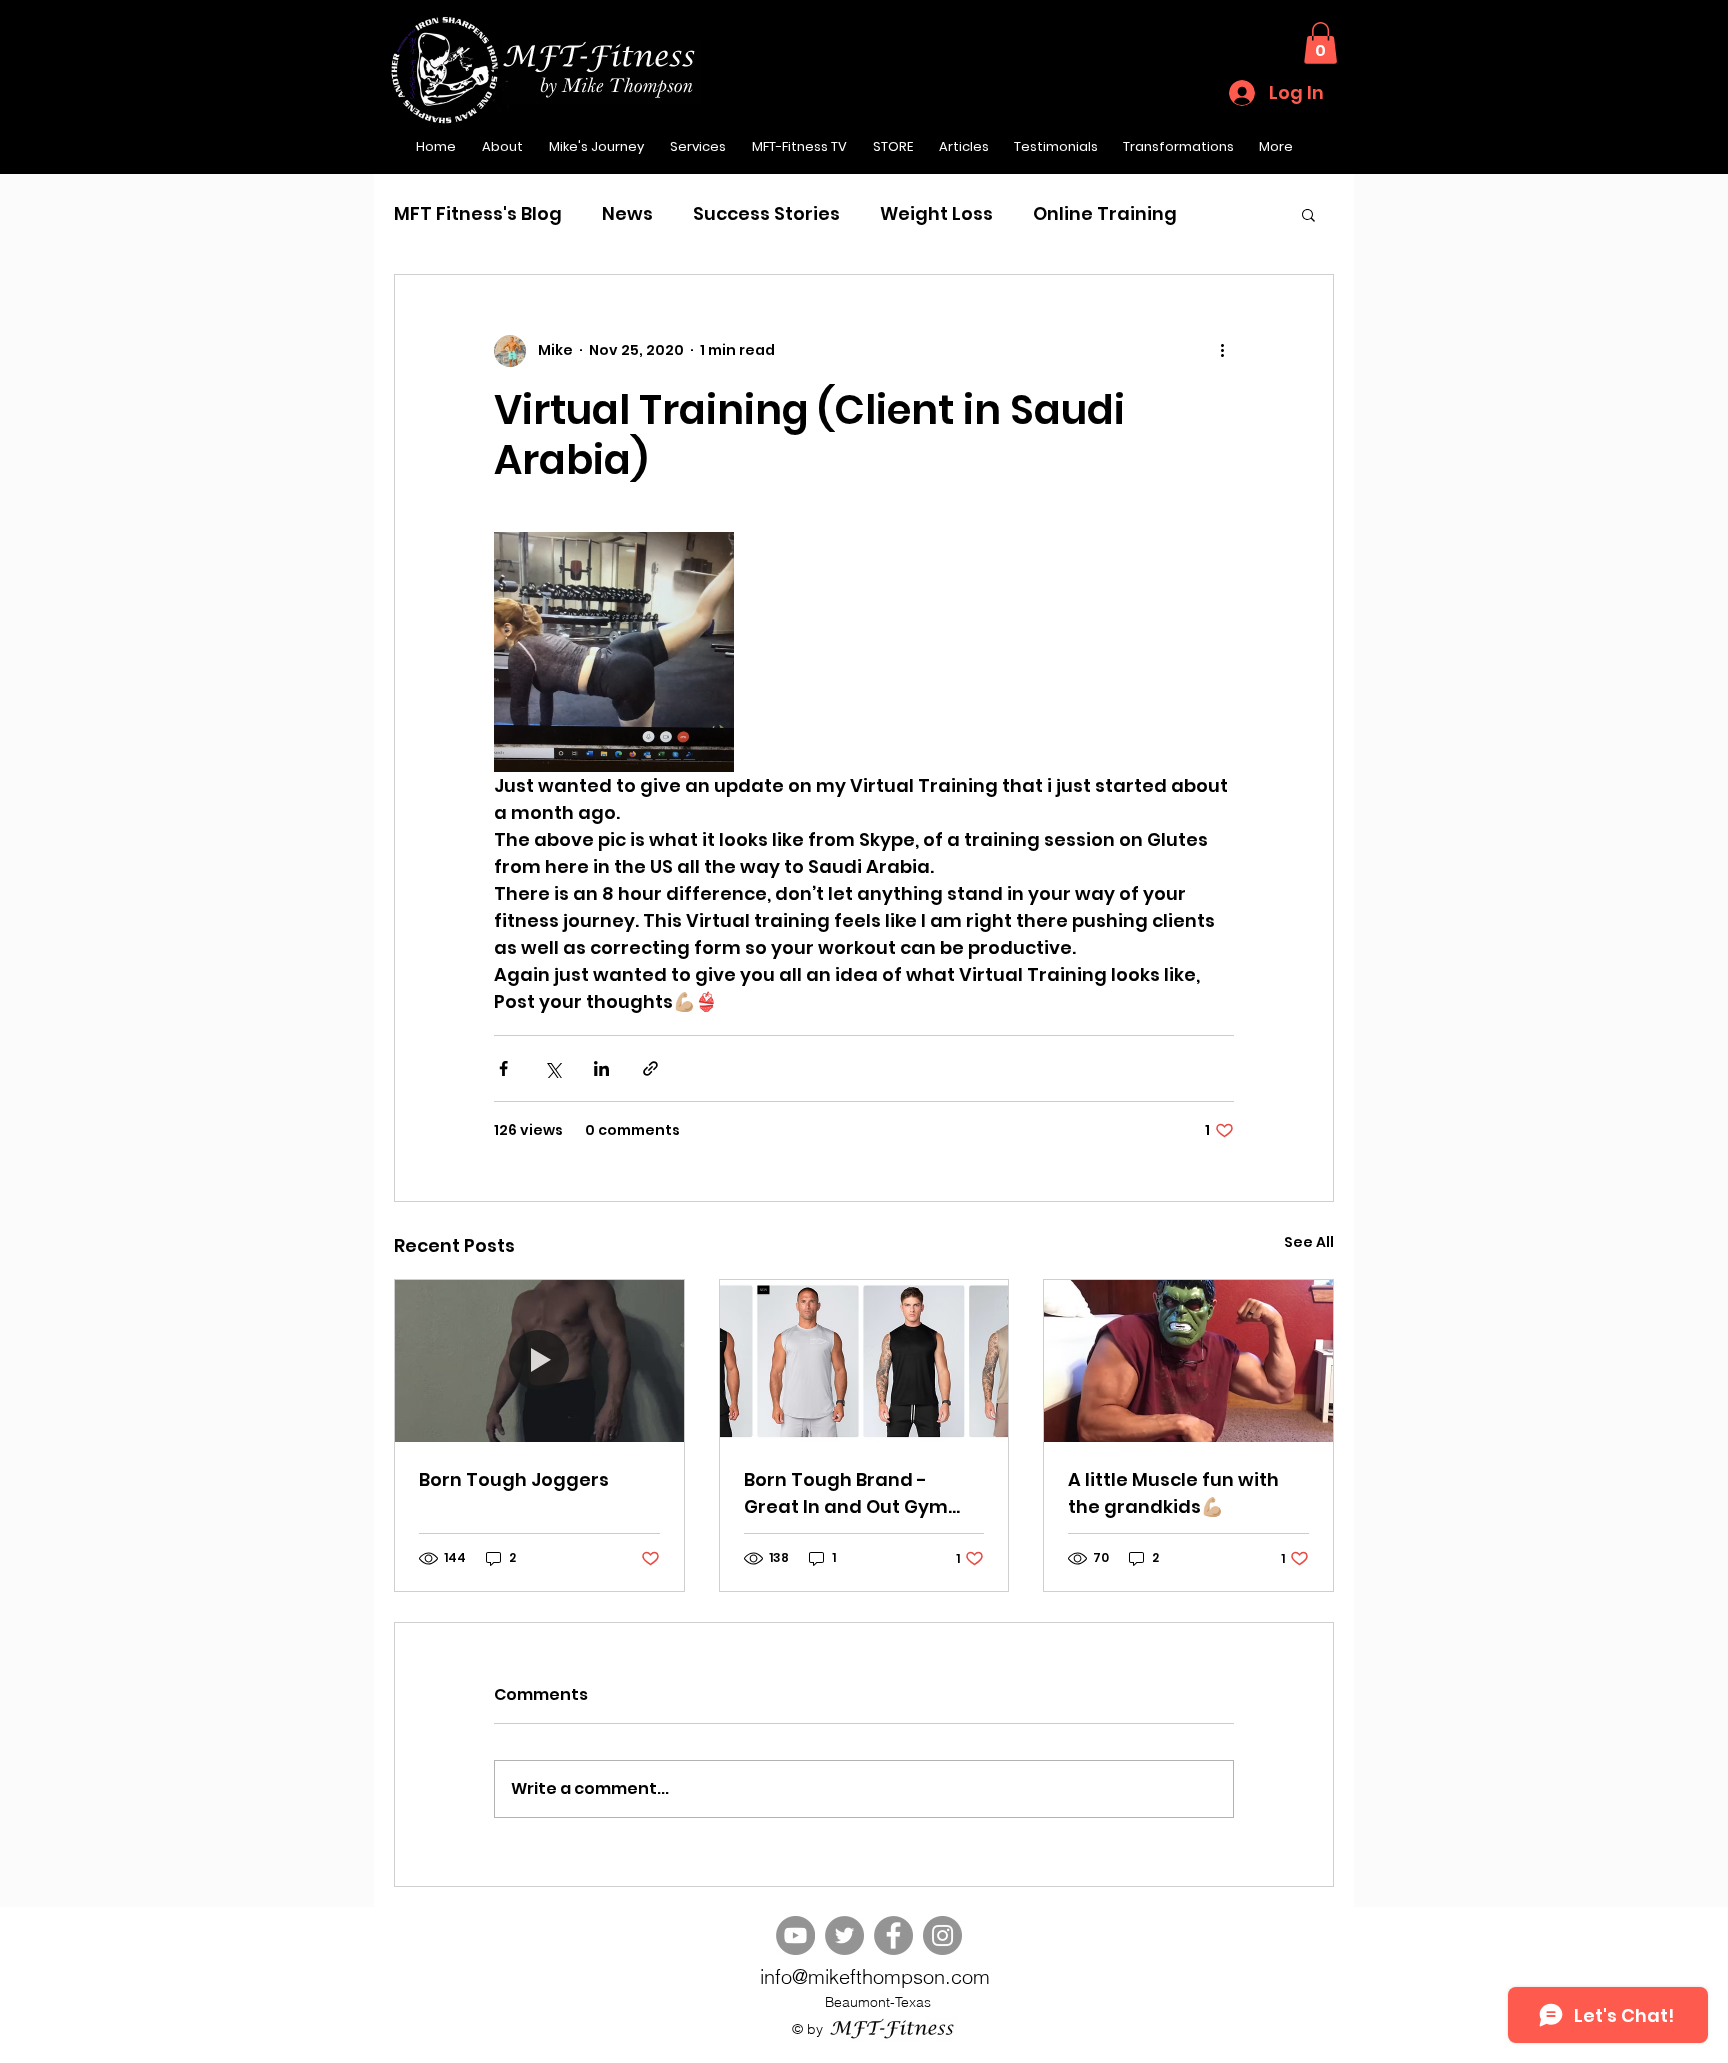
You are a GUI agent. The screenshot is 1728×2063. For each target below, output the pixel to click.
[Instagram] (942, 1935)
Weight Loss (936, 213)
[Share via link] (650, 1068)
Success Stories (766, 213)
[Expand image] (614, 652)
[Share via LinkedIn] (601, 1068)
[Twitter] (844, 1935)
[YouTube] (795, 1935)
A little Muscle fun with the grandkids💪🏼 (1173, 1493)
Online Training (1105, 213)
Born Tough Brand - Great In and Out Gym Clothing (846, 1493)
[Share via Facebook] (503, 1068)
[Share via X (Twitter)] (552, 1068)
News (627, 213)
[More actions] (1222, 351)
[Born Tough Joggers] (539, 1361)
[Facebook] (893, 1935)
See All (1309, 1242)
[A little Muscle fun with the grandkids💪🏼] (1188, 1361)
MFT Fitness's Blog (478, 213)
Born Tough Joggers (514, 1479)
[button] (1320, 43)
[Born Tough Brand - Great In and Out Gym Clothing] (864, 1361)
